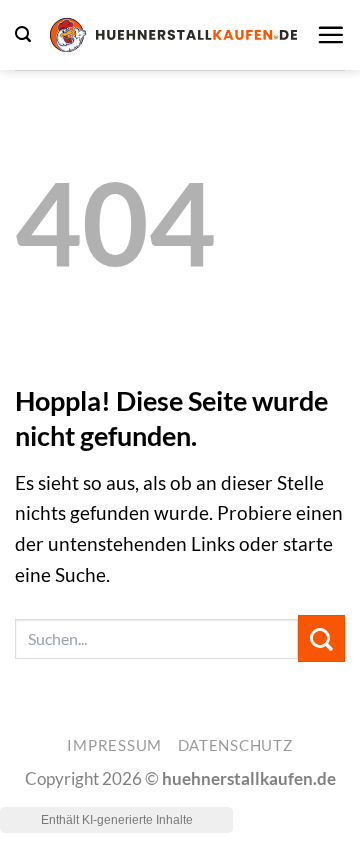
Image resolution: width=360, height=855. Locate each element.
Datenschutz (235, 745)
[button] (23, 34)
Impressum (114, 745)
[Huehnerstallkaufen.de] (173, 35)
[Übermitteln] (321, 638)
